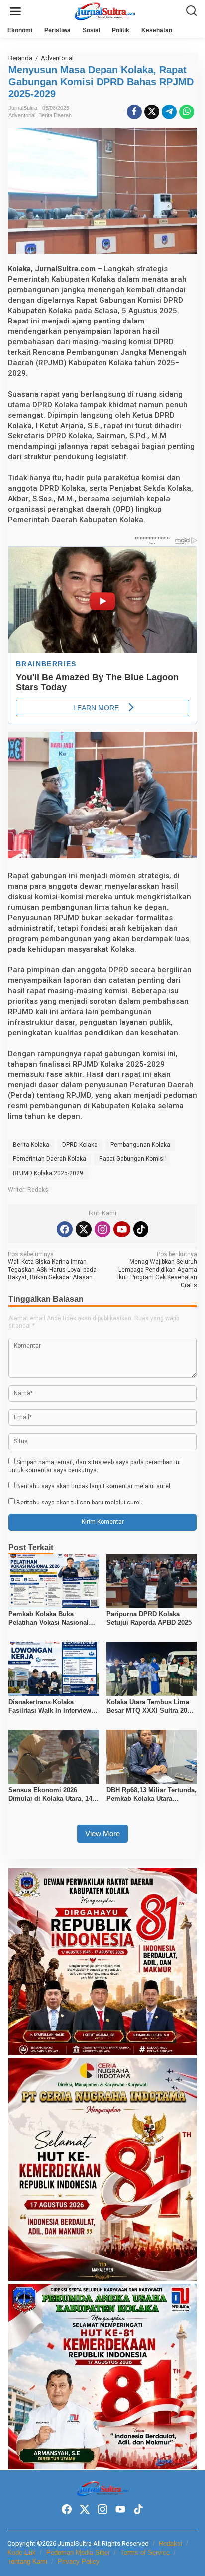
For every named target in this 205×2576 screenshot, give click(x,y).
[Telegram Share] (169, 112)
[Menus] (15, 12)
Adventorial (22, 115)
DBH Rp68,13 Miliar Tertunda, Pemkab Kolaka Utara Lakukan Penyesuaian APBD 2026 (152, 1795)
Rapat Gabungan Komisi (132, 1159)
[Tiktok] (141, 1229)
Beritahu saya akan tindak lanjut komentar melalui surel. (94, 1486)
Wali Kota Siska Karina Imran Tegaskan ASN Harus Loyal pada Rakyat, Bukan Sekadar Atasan (52, 1266)
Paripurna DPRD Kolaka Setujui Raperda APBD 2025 (149, 1618)
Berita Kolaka (31, 1145)
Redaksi (170, 2543)
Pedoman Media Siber (78, 2552)
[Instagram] (102, 1229)
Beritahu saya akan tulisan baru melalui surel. (79, 1503)
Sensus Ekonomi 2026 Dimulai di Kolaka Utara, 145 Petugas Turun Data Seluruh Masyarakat (52, 1795)
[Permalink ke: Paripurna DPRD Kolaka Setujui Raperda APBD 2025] (152, 1581)
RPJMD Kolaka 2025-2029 (48, 1173)
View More (102, 1834)
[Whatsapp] (187, 112)
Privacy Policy (79, 2561)
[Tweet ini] (152, 112)
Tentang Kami (27, 2561)
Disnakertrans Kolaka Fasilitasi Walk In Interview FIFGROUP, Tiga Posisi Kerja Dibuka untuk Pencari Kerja (53, 1707)
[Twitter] (84, 1229)
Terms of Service (145, 2552)
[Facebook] (65, 1229)
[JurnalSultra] (104, 11)
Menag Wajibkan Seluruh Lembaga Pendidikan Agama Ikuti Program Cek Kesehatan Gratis (157, 1270)
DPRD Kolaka (80, 1145)
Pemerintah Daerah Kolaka (50, 1159)
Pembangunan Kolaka (140, 1145)
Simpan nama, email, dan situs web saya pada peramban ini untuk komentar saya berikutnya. (95, 1466)
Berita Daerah (55, 115)
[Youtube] (122, 1229)
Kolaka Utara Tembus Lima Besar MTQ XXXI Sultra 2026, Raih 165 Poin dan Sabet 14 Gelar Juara (151, 1707)
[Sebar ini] (134, 112)
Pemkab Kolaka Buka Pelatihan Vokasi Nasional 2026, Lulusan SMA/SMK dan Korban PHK (53, 1619)
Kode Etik (22, 2552)
